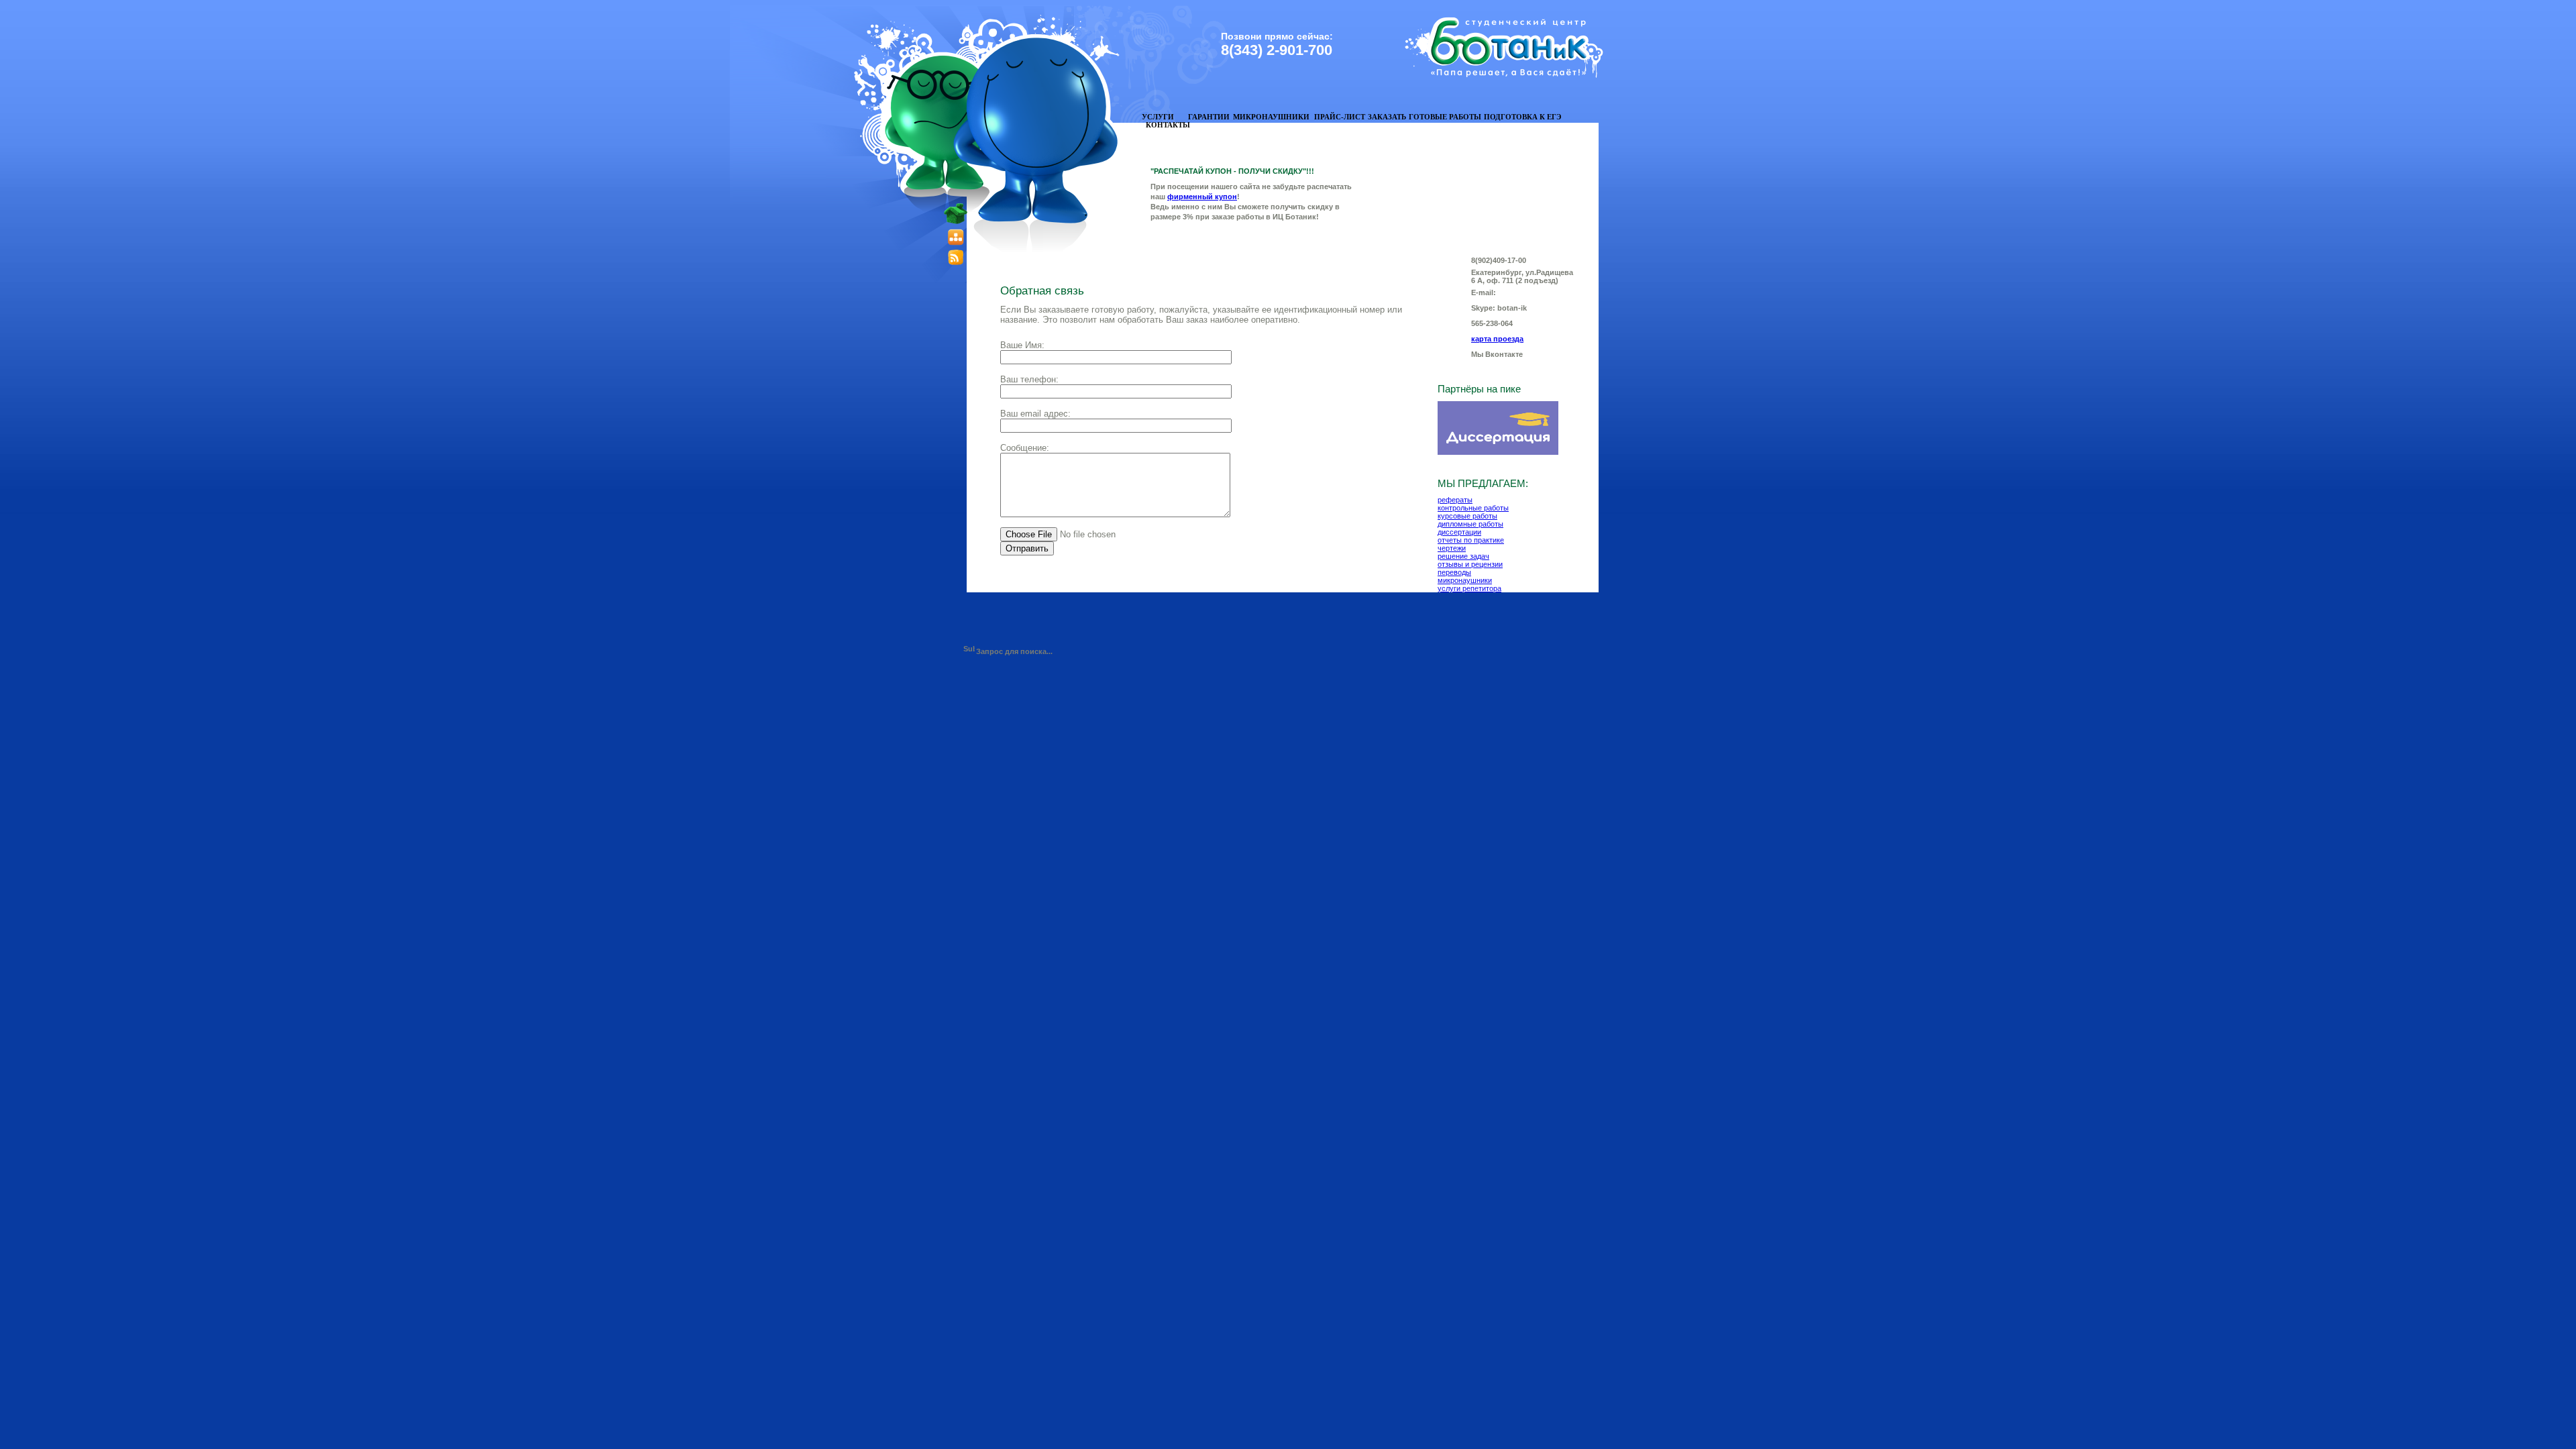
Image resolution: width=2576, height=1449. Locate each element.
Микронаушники (1271, 117)
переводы (1454, 572)
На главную (928, 144)
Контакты (1168, 125)
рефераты (1455, 500)
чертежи (1452, 548)
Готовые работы (1445, 117)
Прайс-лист (1340, 117)
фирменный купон (1202, 197)
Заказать (1387, 117)
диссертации (1459, 532)
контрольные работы (1473, 508)
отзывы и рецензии (1470, 564)
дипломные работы (1470, 524)
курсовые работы (1467, 516)
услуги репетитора (1469, 588)
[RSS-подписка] (956, 263)
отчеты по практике (1471, 540)
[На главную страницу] (956, 222)
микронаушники (1465, 580)
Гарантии (1209, 117)
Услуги (1158, 117)
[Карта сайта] (956, 244)
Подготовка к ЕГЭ (1522, 117)
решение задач (1463, 556)
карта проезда (1497, 339)
